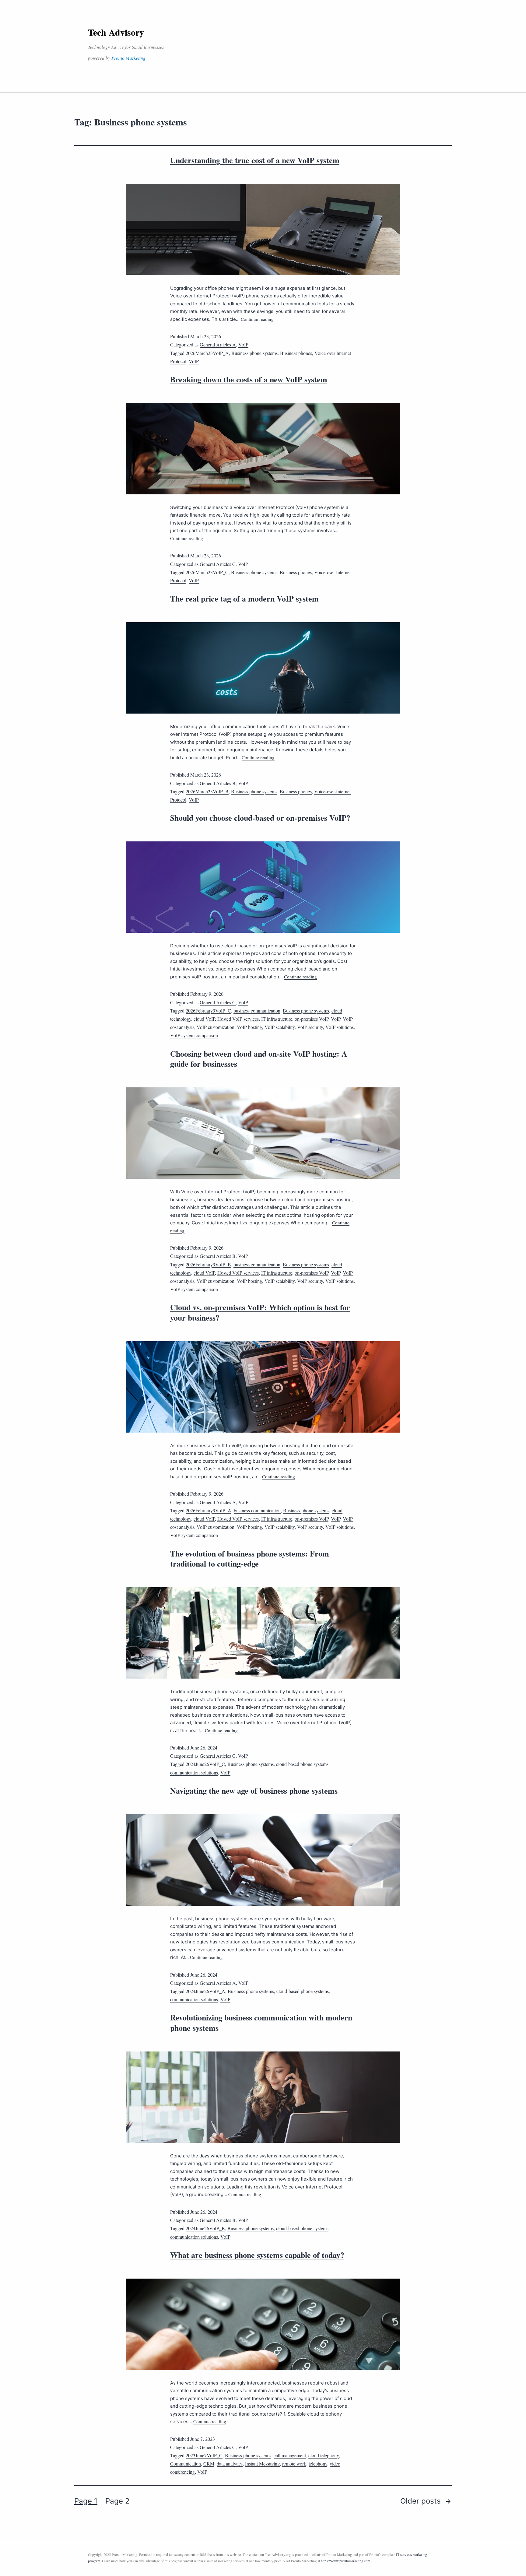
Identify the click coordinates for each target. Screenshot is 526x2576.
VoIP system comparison (194, 1035)
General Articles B (218, 783)
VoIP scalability (280, 1027)
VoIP (243, 344)
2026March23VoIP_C (207, 572)
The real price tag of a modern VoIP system (244, 598)
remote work (294, 2464)
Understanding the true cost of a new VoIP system (255, 160)
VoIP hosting (249, 1027)
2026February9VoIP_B (208, 1264)
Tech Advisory (116, 32)
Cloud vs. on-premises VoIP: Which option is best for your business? (260, 1312)
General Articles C (218, 564)
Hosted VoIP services (238, 1019)
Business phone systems (254, 353)
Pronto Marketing (128, 58)
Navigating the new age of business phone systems (254, 1791)
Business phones (296, 353)
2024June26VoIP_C (205, 1764)
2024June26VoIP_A (205, 1991)
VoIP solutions (340, 1027)
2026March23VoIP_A (207, 353)
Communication (186, 2464)
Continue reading (257, 319)
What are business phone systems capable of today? (257, 2255)
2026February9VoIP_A (209, 1510)
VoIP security (310, 1027)
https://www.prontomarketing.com (345, 2561)
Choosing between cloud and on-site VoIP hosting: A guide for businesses (259, 1059)
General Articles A (218, 344)
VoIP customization (216, 1027)
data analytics (230, 2464)
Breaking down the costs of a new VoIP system (249, 379)
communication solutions (194, 1772)
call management (290, 2455)
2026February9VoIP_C (208, 1011)
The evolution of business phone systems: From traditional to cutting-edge (250, 1559)
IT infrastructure (277, 1019)
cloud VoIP (204, 1019)
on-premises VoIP (312, 1019)
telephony (318, 2464)
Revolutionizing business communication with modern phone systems (261, 2023)
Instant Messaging (262, 2464)
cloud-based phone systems (302, 1764)
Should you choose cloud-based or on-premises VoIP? (260, 818)
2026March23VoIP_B (207, 791)
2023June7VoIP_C (204, 2455)
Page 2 (117, 2501)
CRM (209, 2464)
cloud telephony (324, 2455)
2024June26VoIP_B (205, 2228)
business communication (257, 1011)
